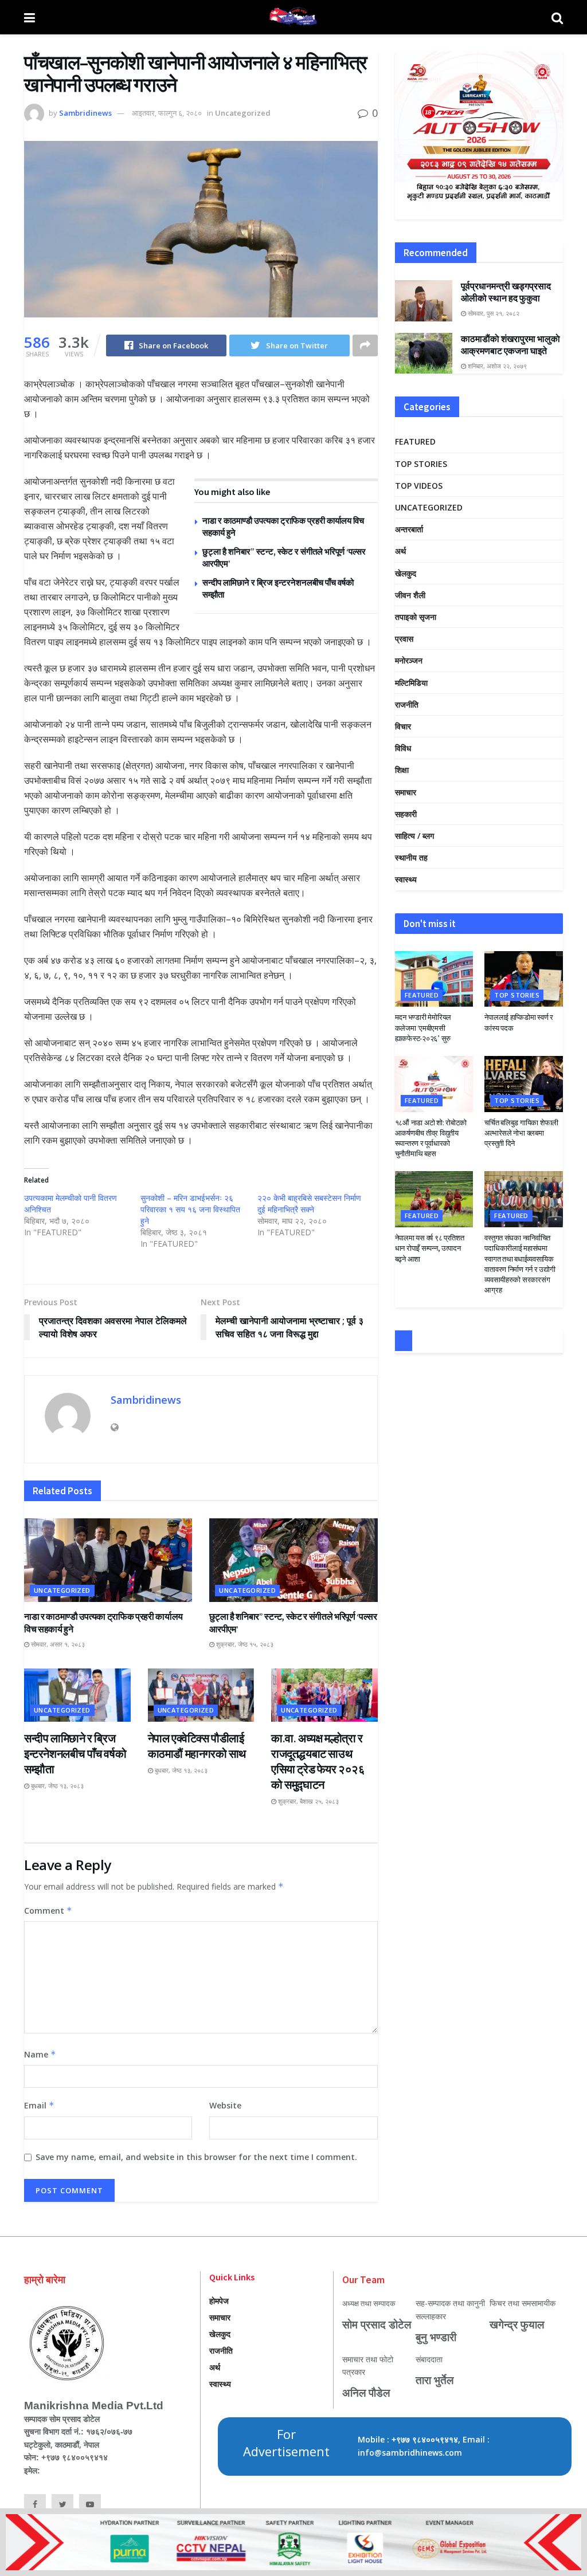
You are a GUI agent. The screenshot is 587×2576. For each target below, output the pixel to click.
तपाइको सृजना (416, 617)
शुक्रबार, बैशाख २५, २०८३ (308, 1801)
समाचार (406, 792)
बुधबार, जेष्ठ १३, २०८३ (56, 1786)
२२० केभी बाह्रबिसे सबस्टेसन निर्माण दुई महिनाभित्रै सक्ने (309, 1203)
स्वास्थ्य (406, 879)
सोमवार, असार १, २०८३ (57, 1644)
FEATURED (415, 441)
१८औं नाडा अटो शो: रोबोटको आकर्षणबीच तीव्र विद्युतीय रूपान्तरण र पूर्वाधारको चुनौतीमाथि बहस (431, 1138)
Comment (48, 1911)
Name (40, 2054)
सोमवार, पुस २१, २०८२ (493, 313)
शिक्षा (402, 770)
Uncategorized (243, 113)
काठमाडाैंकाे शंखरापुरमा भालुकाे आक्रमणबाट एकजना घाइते (510, 345)
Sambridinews (85, 113)
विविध (403, 748)
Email (39, 2105)
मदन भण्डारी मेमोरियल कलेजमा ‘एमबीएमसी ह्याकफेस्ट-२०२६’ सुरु (423, 1028)
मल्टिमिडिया (411, 683)
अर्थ (400, 551)
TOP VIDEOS (419, 486)
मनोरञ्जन (409, 660)
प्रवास (404, 639)
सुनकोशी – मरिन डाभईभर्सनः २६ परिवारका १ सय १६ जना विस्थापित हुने (190, 1209)
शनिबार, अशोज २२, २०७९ (496, 366)
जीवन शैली (410, 595)
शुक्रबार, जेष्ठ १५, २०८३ (244, 1644)
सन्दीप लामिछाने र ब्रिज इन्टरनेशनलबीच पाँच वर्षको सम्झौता (75, 1754)
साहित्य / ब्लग (414, 836)
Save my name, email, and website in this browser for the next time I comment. (196, 2157)
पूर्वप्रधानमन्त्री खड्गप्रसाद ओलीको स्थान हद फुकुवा (506, 292)
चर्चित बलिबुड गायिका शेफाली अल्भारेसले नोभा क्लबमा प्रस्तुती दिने (521, 1133)
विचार (403, 726)
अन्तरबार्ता (409, 529)
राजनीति (407, 704)
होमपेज (219, 2301)
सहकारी (406, 814)
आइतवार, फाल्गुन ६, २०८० (167, 113)
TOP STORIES (421, 464)
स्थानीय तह (411, 857)
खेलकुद (406, 573)
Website (225, 2105)
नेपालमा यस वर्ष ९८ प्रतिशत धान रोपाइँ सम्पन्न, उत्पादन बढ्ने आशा (430, 1248)
